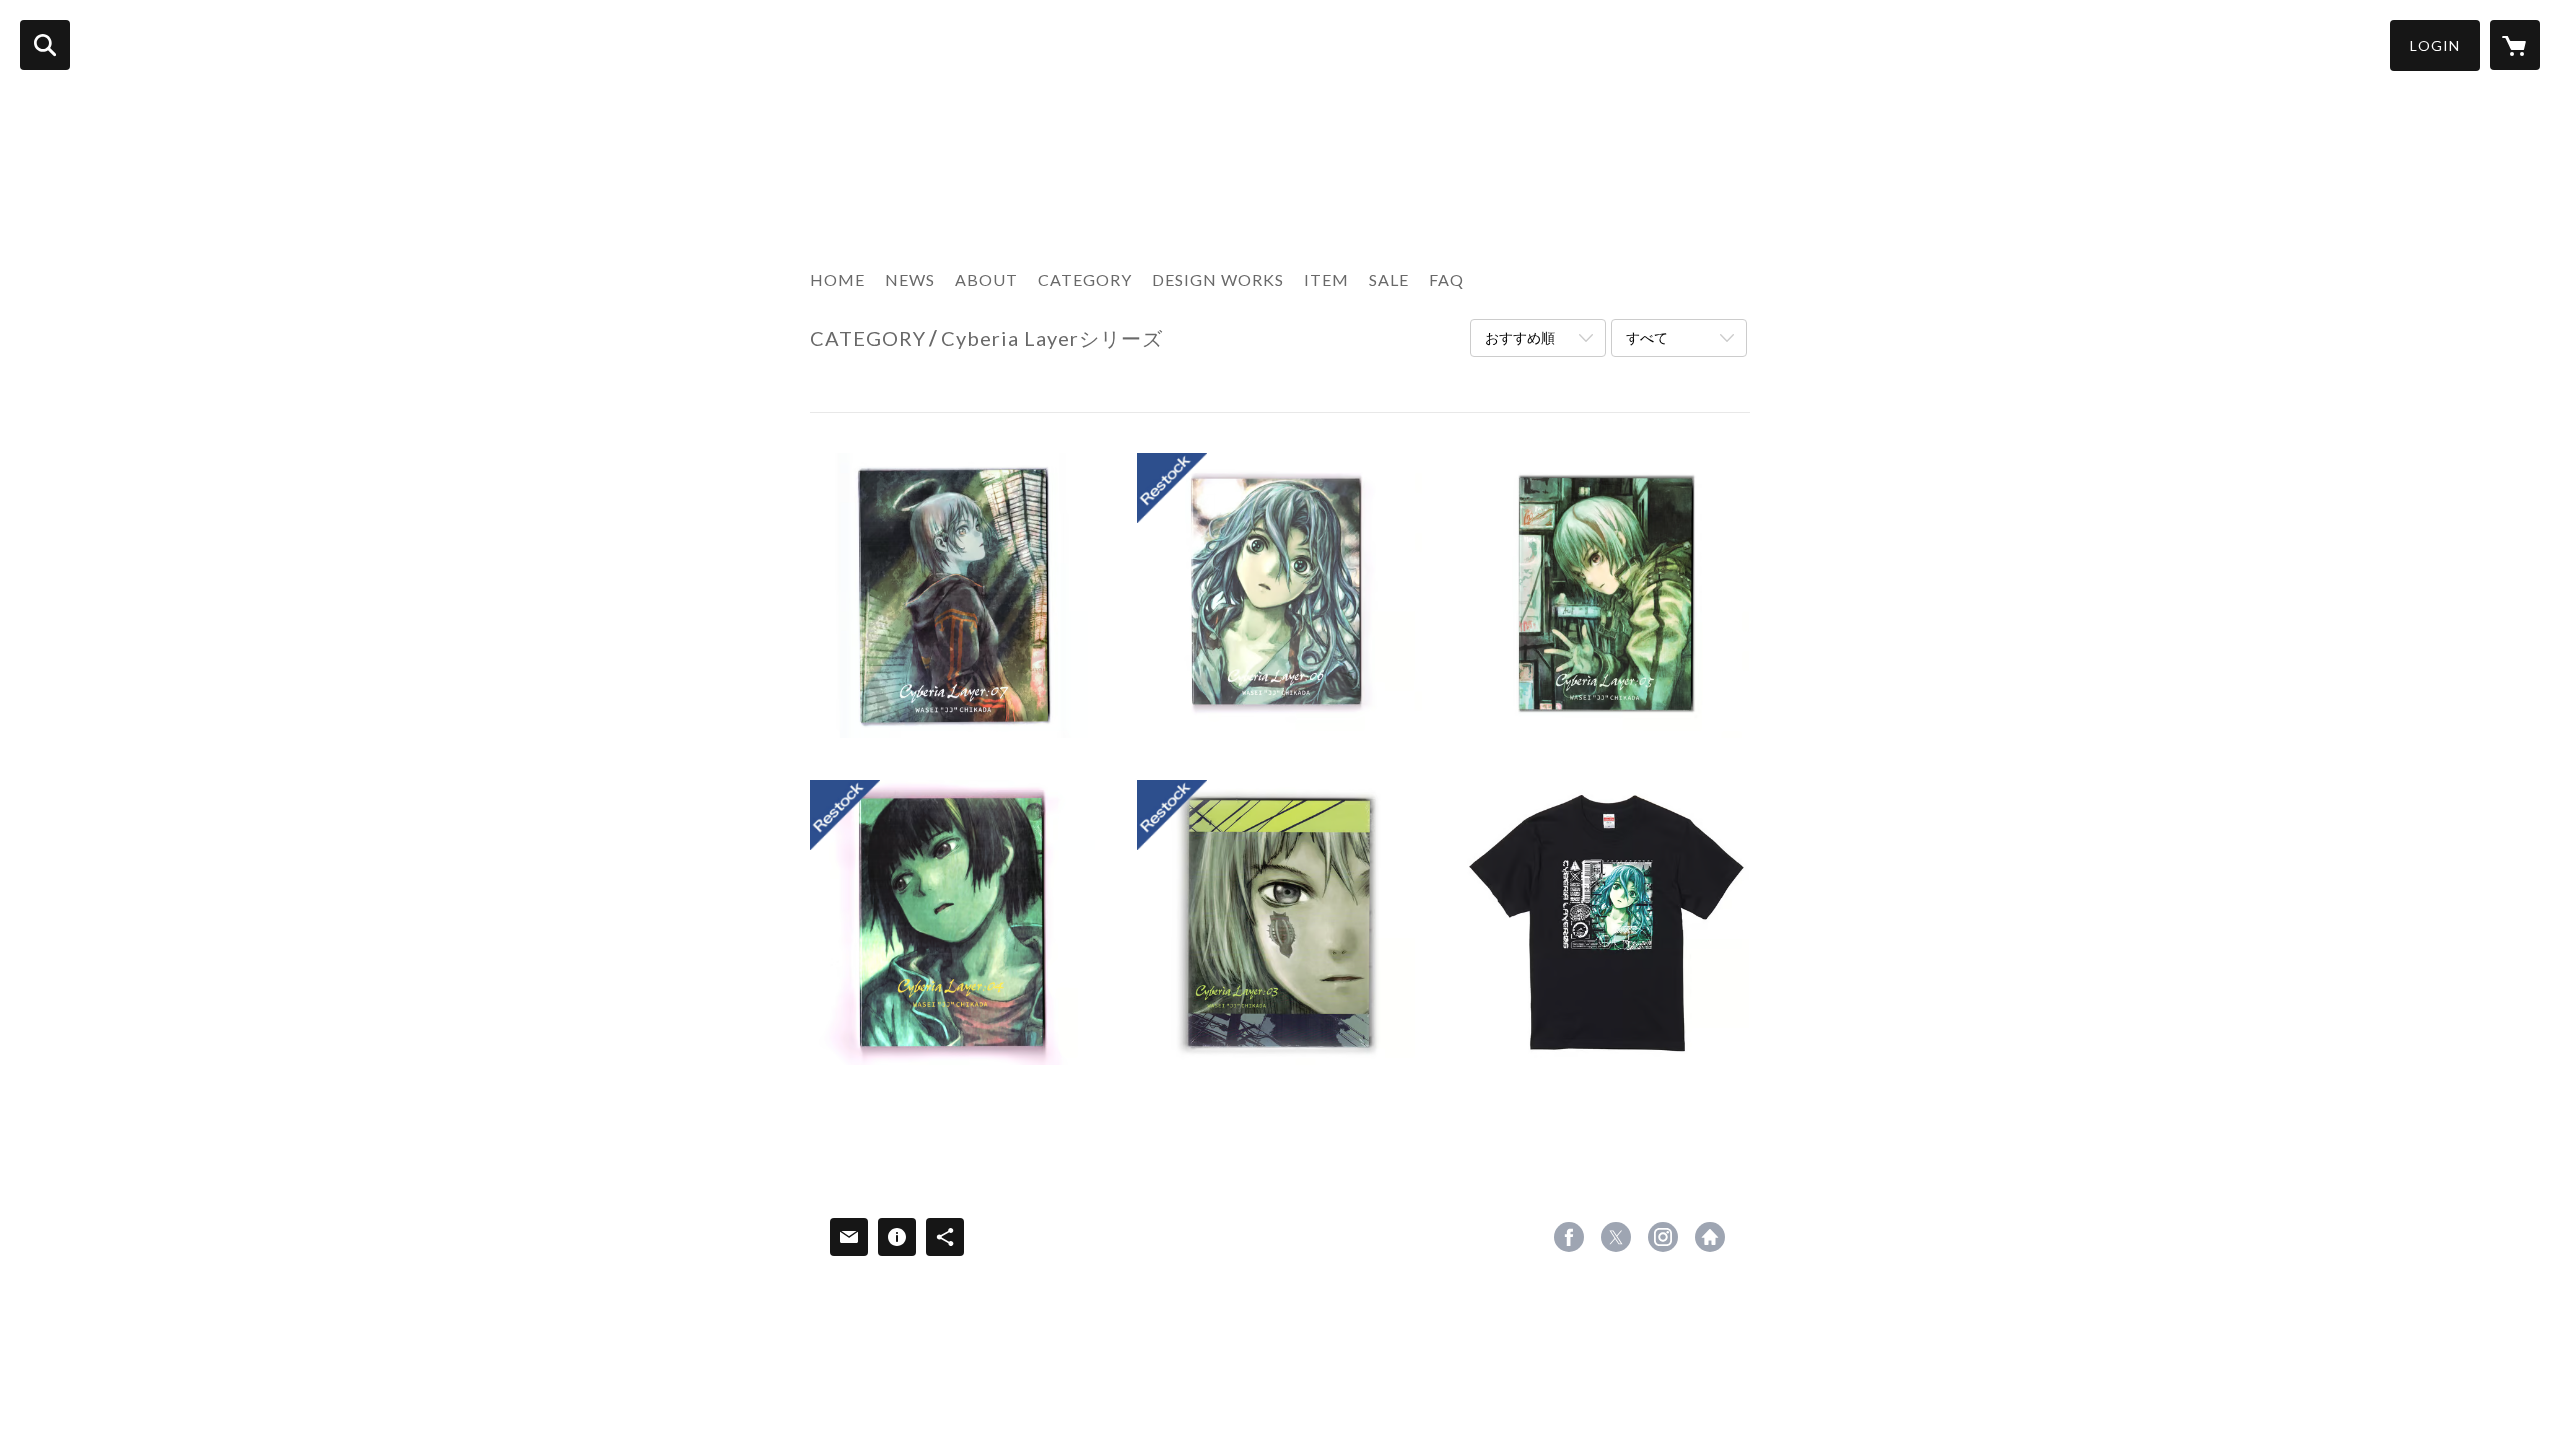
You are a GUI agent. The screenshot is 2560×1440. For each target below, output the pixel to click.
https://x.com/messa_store (1616, 1237)
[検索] (45, 45)
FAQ (1446, 279)
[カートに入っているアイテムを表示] (2515, 45)
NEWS (910, 279)
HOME (837, 279)
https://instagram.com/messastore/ (1663, 1237)
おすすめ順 (1520, 337)
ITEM (1326, 279)
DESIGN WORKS (1218, 279)
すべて (1647, 337)
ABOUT (986, 279)
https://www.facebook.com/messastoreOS (1569, 1237)
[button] (2435, 45)
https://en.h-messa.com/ (1710, 1237)
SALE (1389, 279)
